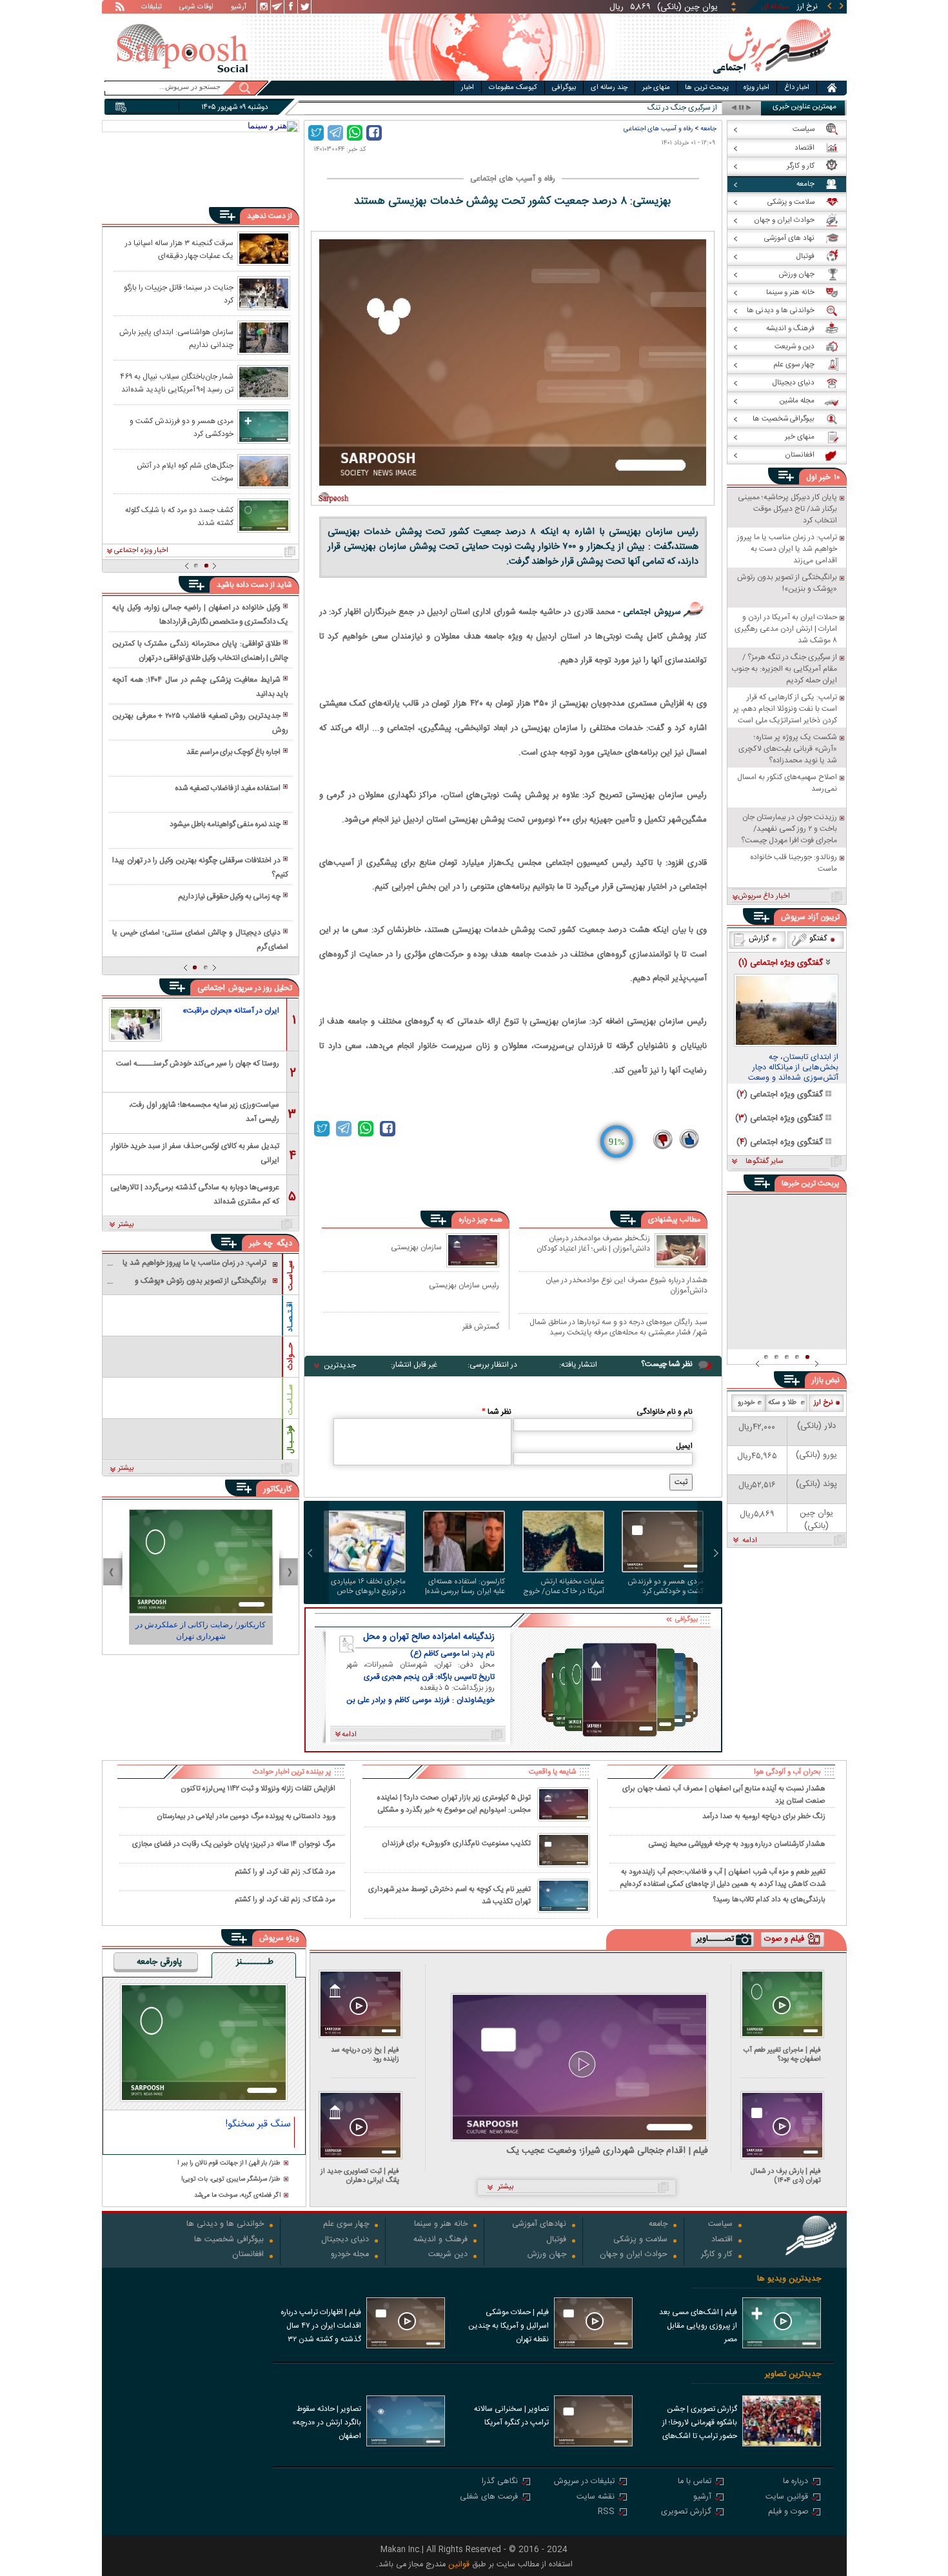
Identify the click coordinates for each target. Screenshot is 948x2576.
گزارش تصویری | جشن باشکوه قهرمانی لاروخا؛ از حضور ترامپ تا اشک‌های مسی (700, 2424)
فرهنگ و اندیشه (440, 2240)
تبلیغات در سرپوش (584, 2482)
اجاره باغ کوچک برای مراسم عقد (233, 752)
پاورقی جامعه (159, 1963)
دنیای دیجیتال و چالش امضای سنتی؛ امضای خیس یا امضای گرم (200, 940)
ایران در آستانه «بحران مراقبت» (231, 1011)
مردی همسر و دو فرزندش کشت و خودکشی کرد (666, 1587)
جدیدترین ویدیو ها (789, 2279)
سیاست (720, 2225)
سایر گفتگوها (764, 1162)
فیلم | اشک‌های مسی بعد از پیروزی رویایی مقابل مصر (698, 2326)
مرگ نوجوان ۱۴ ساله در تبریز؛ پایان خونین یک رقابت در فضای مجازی (234, 1844)
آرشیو (239, 8)
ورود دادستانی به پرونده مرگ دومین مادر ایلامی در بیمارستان (246, 1817)
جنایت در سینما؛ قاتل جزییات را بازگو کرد (179, 293)
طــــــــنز (255, 1963)
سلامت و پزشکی (640, 2240)
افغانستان (248, 2255)
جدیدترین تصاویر (793, 2374)
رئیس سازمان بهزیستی (464, 1285)
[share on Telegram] (335, 133)
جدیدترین (340, 1365)
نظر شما (497, 1412)
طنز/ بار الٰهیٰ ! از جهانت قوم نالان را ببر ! (229, 2164)
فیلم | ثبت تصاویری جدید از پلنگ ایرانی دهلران (360, 2176)
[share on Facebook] (374, 133)
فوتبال (556, 2240)
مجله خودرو (350, 2255)
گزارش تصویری (686, 2512)
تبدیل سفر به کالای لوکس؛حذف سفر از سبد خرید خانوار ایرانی (195, 1152)
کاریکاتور (278, 1489)
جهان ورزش (547, 2255)
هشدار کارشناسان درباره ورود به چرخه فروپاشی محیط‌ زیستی (737, 1844)
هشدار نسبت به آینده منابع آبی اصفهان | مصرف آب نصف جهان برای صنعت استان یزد (724, 1794)
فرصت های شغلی (489, 2498)
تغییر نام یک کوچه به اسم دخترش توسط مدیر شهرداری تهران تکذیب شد (449, 1896)
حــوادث (290, 1356)
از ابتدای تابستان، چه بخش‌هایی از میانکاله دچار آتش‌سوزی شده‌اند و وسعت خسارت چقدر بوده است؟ (793, 1068)
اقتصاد (722, 2240)
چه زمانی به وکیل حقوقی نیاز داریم (229, 897)
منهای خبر (656, 88)
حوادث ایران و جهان (634, 2255)
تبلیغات (152, 8)
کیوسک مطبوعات (513, 88)
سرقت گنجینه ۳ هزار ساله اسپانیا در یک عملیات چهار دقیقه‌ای (179, 249)
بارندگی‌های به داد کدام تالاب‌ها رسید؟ (769, 1900)
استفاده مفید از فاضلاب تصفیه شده (228, 788)
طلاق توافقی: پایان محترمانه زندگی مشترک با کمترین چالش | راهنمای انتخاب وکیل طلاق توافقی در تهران (200, 651)
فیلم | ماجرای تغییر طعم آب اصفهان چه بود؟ (782, 2055)
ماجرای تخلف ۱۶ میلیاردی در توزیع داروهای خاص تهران (368, 1587)
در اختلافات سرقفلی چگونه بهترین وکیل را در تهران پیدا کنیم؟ (200, 867)
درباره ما (795, 2482)
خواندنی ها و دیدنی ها (225, 2225)
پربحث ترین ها (707, 88)
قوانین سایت (787, 2498)
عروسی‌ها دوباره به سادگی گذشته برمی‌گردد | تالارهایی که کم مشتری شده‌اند (195, 1194)
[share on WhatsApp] (355, 133)
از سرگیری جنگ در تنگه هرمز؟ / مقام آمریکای (649, 108)
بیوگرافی (564, 88)
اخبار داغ (797, 88)
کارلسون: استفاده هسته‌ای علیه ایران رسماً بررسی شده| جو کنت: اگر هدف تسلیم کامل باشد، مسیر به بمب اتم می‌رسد (464, 1587)
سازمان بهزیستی (416, 1247)
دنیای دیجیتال (345, 2240)
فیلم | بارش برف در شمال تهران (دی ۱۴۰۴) (786, 2176)
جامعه (708, 129)
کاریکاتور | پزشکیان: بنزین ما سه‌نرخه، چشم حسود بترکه (201, 1630)
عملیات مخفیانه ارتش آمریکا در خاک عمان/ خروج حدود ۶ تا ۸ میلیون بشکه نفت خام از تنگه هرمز (564, 1587)
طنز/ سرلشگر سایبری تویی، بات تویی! (231, 2180)
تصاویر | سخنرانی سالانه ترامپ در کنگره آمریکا (511, 2416)
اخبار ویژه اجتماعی (141, 551)
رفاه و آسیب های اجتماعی (658, 129)
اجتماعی (211, 988)
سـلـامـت (290, 1400)
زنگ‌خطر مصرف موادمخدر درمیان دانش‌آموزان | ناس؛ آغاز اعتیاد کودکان (593, 1244)
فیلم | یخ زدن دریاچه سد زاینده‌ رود (365, 2055)
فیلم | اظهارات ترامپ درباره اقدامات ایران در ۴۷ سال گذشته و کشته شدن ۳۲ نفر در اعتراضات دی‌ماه (321, 2327)
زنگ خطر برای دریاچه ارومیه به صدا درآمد (764, 1817)
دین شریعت (448, 2255)
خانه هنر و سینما (441, 2225)
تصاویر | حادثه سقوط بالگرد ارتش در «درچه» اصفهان (327, 2422)
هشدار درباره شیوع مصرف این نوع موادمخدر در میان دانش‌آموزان (627, 1285)
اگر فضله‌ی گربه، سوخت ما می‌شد (237, 2196)
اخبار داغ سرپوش (764, 897)
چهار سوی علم (346, 2225)
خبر (825, 477)
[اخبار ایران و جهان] (772, 78)
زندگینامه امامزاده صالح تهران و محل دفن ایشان (429, 1637)
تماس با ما (695, 2482)
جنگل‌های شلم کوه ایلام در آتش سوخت (185, 471)
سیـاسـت (290, 1275)
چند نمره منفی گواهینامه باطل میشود (225, 824)
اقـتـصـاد (290, 1317)
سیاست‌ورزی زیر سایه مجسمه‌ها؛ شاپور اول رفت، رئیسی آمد (204, 1111)
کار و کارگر (717, 2255)
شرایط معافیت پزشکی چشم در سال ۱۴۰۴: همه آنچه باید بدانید (200, 687)
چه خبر (261, 1243)
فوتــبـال (290, 1440)
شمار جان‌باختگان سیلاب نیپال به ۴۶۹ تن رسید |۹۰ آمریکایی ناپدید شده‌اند (177, 382)
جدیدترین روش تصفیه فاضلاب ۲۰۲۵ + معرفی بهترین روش (200, 723)
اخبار (468, 88)
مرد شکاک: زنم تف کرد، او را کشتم (285, 1872)
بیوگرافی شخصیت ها (229, 2240)
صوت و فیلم (788, 2512)
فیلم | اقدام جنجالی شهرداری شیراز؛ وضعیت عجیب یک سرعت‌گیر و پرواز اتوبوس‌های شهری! (607, 2151)
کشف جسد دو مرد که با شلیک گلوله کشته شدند (179, 516)
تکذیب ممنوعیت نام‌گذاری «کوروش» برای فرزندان (456, 1844)
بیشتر (126, 1225)
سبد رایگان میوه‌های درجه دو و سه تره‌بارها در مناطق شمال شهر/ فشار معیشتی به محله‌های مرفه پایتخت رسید (618, 1327)
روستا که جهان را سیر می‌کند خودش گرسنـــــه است (198, 1064)
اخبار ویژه (756, 88)
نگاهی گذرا (500, 2482)
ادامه (750, 1541)
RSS (606, 2512)
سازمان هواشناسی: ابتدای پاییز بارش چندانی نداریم (176, 338)
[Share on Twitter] (316, 133)
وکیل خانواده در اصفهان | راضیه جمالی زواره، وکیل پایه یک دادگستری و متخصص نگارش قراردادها (200, 615)
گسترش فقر (481, 1326)
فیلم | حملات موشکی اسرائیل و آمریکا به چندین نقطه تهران (509, 2326)
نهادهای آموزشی (539, 2225)
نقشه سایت (596, 2498)
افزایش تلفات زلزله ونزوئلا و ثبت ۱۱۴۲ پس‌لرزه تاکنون (258, 1789)
